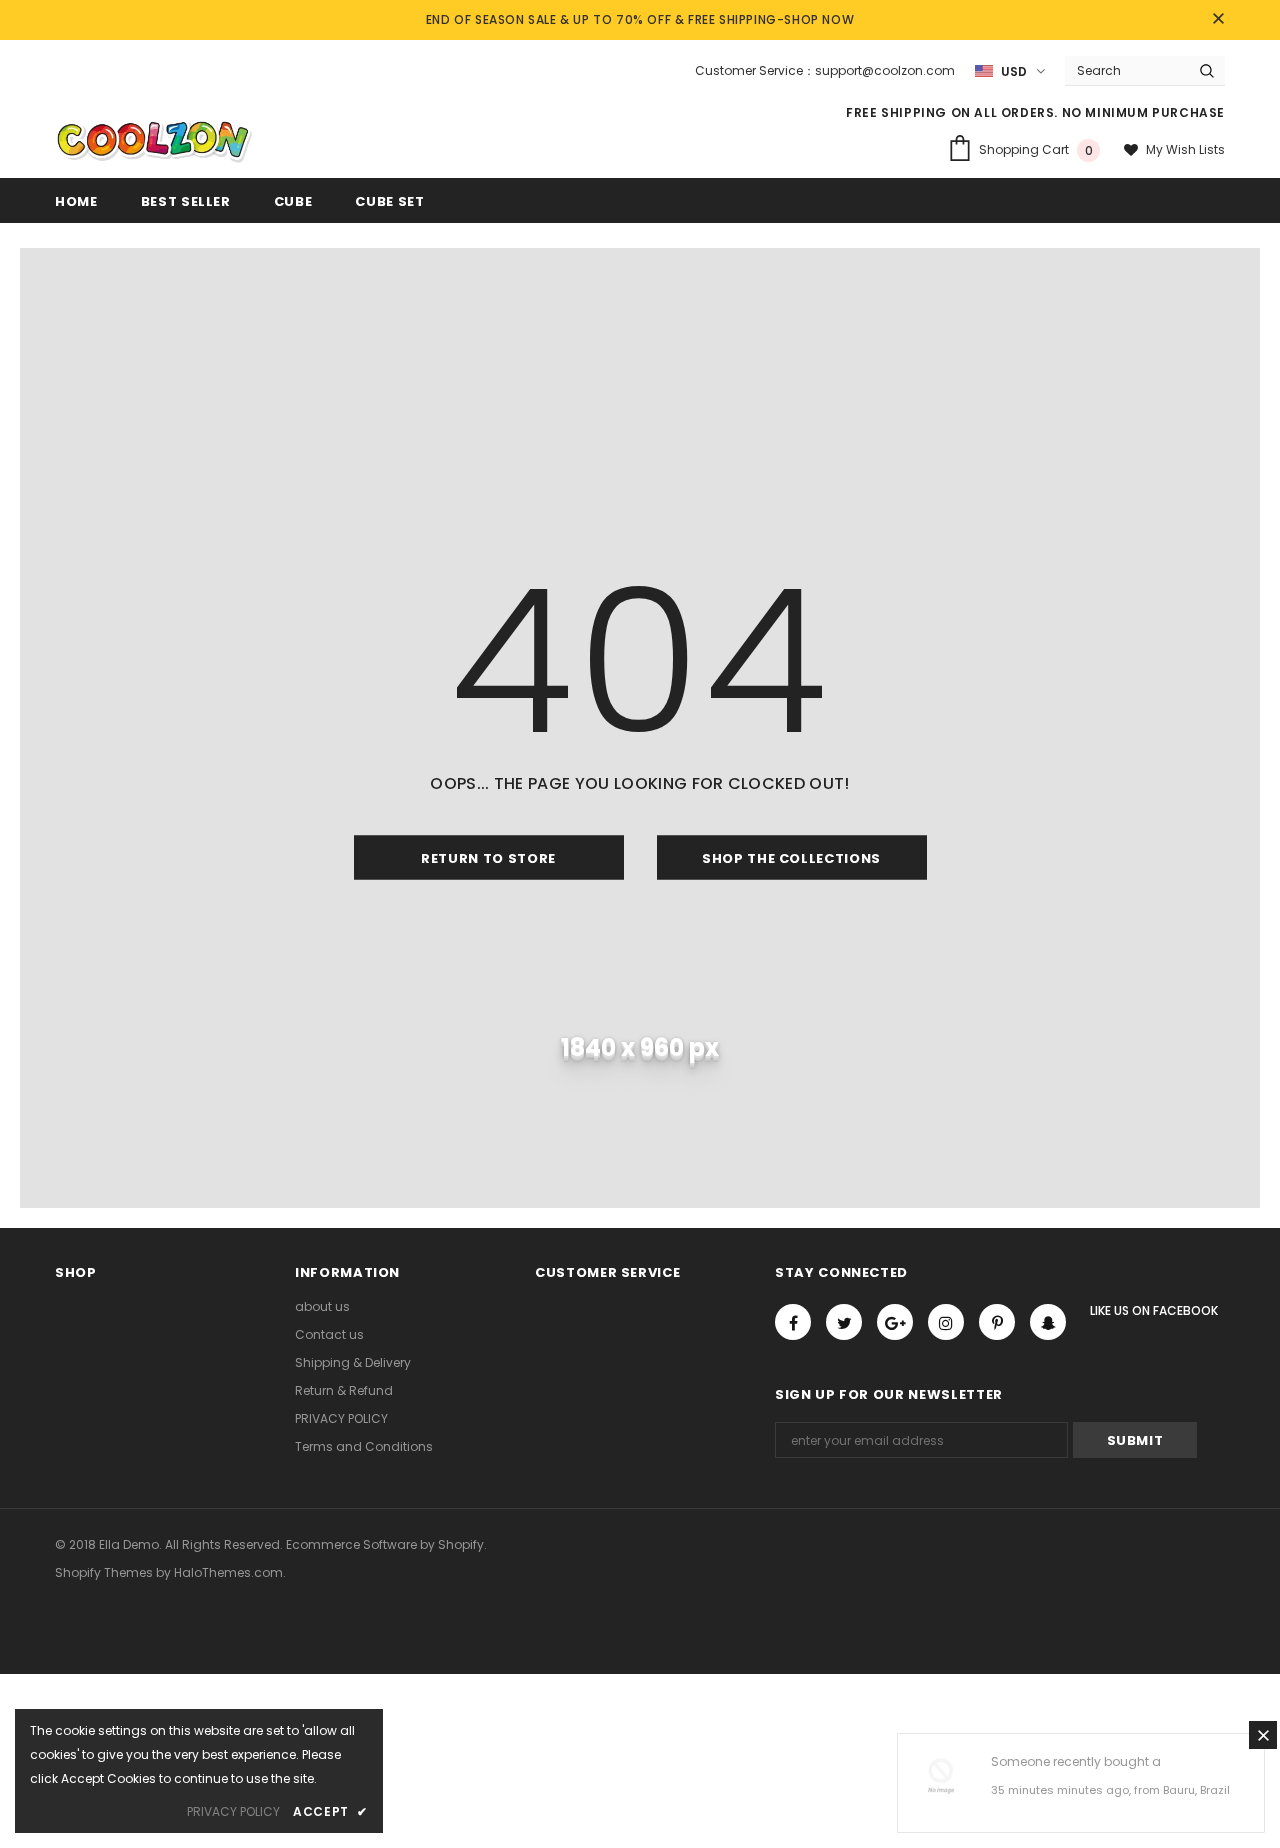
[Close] (1263, 1735)
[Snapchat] (1048, 1322)
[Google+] (895, 1322)
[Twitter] (844, 1322)
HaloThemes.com (228, 1572)
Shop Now (819, 19)
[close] (1218, 20)
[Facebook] (793, 1322)
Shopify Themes (104, 1572)
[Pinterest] (997, 1322)
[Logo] (153, 141)
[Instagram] (946, 1322)
